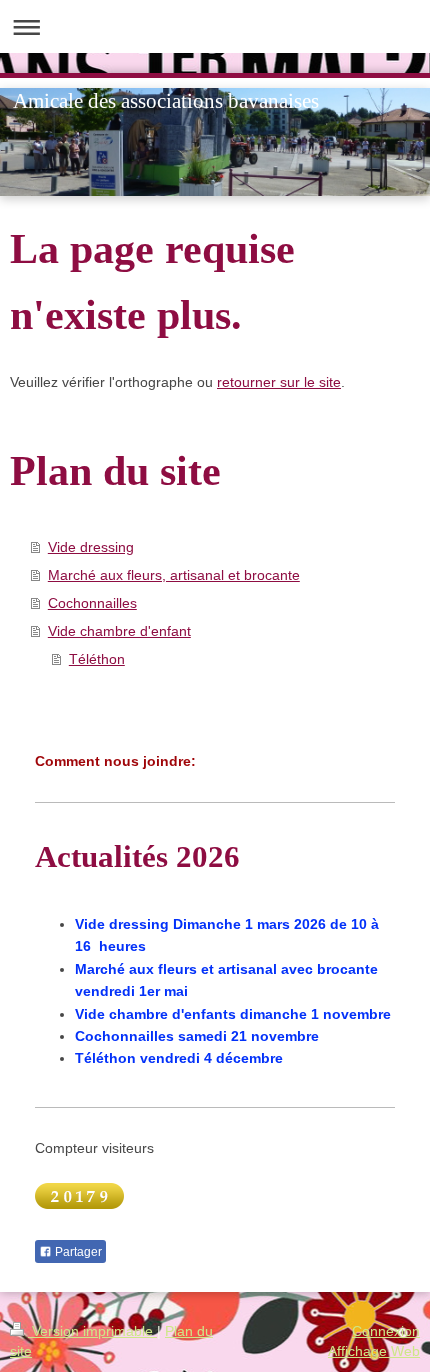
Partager (77, 1252)
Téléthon (97, 659)
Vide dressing (91, 547)
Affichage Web (374, 1351)
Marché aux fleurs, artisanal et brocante (174, 575)
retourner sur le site (279, 382)
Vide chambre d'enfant (119, 631)
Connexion (386, 1331)
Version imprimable (92, 1331)
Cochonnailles (92, 603)
